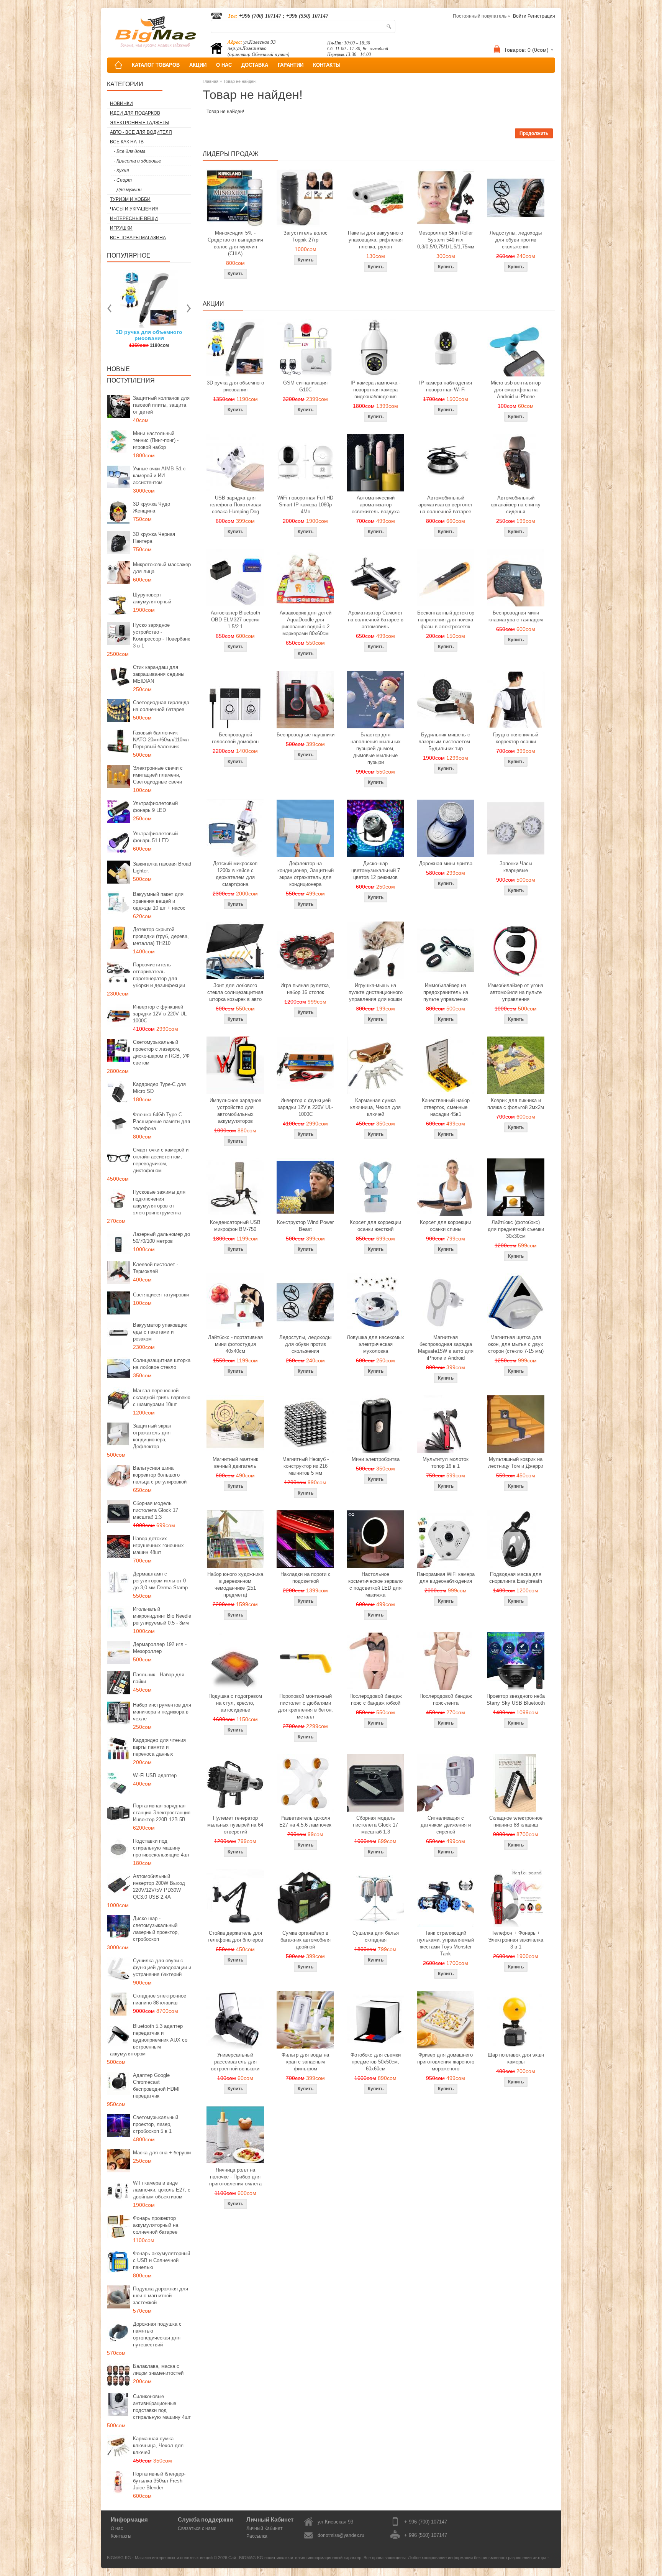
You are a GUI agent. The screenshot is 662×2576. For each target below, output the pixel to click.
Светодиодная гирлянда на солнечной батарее (161, 706)
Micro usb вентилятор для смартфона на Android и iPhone (516, 390)
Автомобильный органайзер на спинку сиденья (516, 505)
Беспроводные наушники (306, 735)
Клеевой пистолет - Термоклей (156, 1268)
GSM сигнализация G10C (305, 386)
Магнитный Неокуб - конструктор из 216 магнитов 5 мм (306, 1466)
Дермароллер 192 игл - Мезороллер (160, 1648)
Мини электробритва (376, 1459)
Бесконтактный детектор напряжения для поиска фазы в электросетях (446, 620)
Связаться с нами (197, 2528)
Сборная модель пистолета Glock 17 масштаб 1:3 (156, 1510)
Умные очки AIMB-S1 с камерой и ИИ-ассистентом (159, 476)
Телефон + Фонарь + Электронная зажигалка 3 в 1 (516, 1940)
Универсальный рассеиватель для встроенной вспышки (235, 2062)
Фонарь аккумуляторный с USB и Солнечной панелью (161, 2260)
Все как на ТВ (127, 142)
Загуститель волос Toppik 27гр (149, 335)
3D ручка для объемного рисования (235, 386)
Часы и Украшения (134, 209)
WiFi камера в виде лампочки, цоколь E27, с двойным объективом (162, 2190)
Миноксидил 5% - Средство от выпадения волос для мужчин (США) (235, 243)
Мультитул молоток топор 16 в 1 (446, 1463)
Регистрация (541, 16)
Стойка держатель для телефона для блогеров (235, 1936)
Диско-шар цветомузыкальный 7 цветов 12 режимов (376, 870)
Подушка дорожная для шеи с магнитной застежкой (161, 2296)
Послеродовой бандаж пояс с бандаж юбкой (376, 1700)
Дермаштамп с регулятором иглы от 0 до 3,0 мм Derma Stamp (160, 1581)
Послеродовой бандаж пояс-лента (446, 1700)
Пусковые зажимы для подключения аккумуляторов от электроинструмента (159, 1202)
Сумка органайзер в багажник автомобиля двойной (306, 1940)
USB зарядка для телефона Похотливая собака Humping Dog (235, 505)
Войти (520, 16)
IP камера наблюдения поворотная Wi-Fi (446, 386)
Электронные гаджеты (140, 123)
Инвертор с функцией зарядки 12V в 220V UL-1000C (161, 1014)
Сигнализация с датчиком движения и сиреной (446, 1825)
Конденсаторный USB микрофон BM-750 (235, 1226)
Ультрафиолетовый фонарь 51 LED (155, 837)
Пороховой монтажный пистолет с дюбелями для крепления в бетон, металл (306, 1706)
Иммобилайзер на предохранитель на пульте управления (446, 992)
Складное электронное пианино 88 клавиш (160, 1999)
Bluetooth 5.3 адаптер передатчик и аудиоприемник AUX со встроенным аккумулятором (149, 2040)
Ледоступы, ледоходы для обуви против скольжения (516, 240)
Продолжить (534, 133)
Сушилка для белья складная (376, 1936)
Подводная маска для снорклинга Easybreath (516, 1578)
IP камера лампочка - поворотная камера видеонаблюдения (375, 390)
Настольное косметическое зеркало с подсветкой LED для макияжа (375, 1585)
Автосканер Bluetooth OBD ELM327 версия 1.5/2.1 (235, 620)
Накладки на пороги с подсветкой (306, 1578)
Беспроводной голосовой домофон (235, 738)
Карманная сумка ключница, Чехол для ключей (158, 2445)
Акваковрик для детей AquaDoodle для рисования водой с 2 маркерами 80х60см (306, 623)
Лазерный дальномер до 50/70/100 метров (161, 1238)
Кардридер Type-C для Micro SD (159, 1088)
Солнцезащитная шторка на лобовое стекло (162, 1364)
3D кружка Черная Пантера (154, 538)
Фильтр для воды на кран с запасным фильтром (305, 2062)
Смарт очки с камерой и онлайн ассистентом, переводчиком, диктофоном (161, 1160)
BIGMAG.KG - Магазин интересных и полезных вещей (160, 2558)
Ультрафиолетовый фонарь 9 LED (155, 807)
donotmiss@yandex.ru (341, 2535)
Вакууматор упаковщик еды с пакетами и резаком (160, 1332)
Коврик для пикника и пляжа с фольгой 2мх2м (516, 1104)
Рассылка (257, 2536)
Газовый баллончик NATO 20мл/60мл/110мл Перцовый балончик (161, 740)
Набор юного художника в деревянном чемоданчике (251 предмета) (235, 1585)
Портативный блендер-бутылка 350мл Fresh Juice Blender (159, 2481)
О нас (117, 2528)
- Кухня (121, 171)
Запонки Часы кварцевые (516, 867)
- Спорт (123, 180)
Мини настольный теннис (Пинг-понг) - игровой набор (156, 440)
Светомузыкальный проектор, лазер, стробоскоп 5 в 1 (156, 2124)
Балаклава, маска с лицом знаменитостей (158, 2370)
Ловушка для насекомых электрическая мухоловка (375, 1344)
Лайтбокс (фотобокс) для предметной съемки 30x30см (516, 1229)
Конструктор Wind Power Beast (305, 1226)
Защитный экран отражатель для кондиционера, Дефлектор (152, 1436)
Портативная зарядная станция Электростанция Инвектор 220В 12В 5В (162, 1813)
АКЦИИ (198, 65)
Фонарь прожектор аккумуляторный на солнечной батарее (156, 2225)
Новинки (121, 103)
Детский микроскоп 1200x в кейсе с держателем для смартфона (235, 874)
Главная (211, 81)
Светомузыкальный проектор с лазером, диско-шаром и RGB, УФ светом (161, 1052)
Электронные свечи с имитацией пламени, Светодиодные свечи (158, 775)
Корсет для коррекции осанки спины (446, 1226)
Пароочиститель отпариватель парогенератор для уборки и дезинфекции (159, 975)
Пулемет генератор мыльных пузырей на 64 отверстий (235, 1825)
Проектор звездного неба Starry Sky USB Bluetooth (516, 1700)
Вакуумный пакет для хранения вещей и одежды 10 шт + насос (159, 901)
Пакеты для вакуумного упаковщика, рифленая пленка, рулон (375, 240)
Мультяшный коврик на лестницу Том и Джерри (516, 1463)
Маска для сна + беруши (162, 2153)
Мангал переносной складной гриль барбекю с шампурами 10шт (162, 1397)
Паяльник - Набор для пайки (159, 1678)
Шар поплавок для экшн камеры (516, 2058)
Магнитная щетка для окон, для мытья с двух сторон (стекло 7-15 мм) (516, 1344)
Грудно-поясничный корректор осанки (516, 738)
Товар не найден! (240, 81)
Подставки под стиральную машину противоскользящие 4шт (161, 1848)
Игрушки (121, 228)
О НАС (224, 65)
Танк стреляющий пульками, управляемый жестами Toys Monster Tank (446, 1943)
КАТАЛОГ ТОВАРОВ (156, 65)
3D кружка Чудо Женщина (152, 507)
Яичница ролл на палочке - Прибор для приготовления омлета (235, 2177)
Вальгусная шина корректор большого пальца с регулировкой (160, 1475)
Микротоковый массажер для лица (162, 568)
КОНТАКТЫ (327, 65)
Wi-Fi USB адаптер (155, 1775)
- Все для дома (130, 151)
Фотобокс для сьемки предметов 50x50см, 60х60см (376, 2062)
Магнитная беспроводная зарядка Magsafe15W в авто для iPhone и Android (446, 1348)
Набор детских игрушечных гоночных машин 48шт (158, 1545)
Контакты (121, 2536)
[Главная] (118, 65)
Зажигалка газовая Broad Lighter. (162, 867)
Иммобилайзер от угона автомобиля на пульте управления (516, 992)
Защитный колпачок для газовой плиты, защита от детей (161, 405)
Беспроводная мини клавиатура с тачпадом (516, 616)
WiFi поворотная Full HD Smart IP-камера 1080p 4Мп (305, 505)
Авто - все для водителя (141, 132)
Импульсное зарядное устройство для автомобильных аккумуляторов (235, 1111)
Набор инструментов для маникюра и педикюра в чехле (162, 1712)
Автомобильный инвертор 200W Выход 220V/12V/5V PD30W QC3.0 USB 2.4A (159, 1887)
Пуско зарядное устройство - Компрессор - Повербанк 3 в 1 (161, 635)
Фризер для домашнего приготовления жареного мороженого (446, 2062)
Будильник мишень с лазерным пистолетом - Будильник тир (446, 742)
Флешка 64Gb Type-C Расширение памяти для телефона (161, 1121)
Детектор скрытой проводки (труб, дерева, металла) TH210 (161, 936)
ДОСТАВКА (255, 65)
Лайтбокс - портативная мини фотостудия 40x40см (235, 1344)
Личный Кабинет (265, 2528)
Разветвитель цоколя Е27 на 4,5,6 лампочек (305, 1821)
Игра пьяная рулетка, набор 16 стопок (305, 989)
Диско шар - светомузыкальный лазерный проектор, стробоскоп (156, 1929)
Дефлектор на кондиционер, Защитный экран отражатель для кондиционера (306, 874)
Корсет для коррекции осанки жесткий (375, 1226)
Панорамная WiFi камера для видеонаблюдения (446, 1578)
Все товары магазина (138, 238)
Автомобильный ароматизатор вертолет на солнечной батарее (446, 505)
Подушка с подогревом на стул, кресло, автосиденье (235, 1703)
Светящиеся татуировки (161, 1295)
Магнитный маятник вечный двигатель (235, 1463)
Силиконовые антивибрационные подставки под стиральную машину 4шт (162, 2407)
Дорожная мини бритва (446, 863)
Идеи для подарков (135, 113)
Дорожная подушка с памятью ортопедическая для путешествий (157, 2334)
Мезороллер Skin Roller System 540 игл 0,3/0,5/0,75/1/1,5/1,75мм (446, 240)
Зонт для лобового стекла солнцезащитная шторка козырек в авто (235, 992)
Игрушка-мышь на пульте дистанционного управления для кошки (376, 992)
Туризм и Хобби (130, 199)
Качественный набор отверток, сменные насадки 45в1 (446, 1107)
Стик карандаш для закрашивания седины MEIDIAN (159, 674)
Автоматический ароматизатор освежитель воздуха (376, 505)
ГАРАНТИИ (291, 65)
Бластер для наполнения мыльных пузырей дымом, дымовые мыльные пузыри (376, 748)
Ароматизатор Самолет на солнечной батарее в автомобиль (376, 620)
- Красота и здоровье (138, 161)
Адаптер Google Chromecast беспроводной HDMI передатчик (156, 2086)
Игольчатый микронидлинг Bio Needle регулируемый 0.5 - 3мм (162, 1616)
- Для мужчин (128, 190)
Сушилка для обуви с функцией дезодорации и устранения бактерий (162, 1967)
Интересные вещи (134, 219)
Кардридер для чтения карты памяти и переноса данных (159, 1747)
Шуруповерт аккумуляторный (152, 598)
